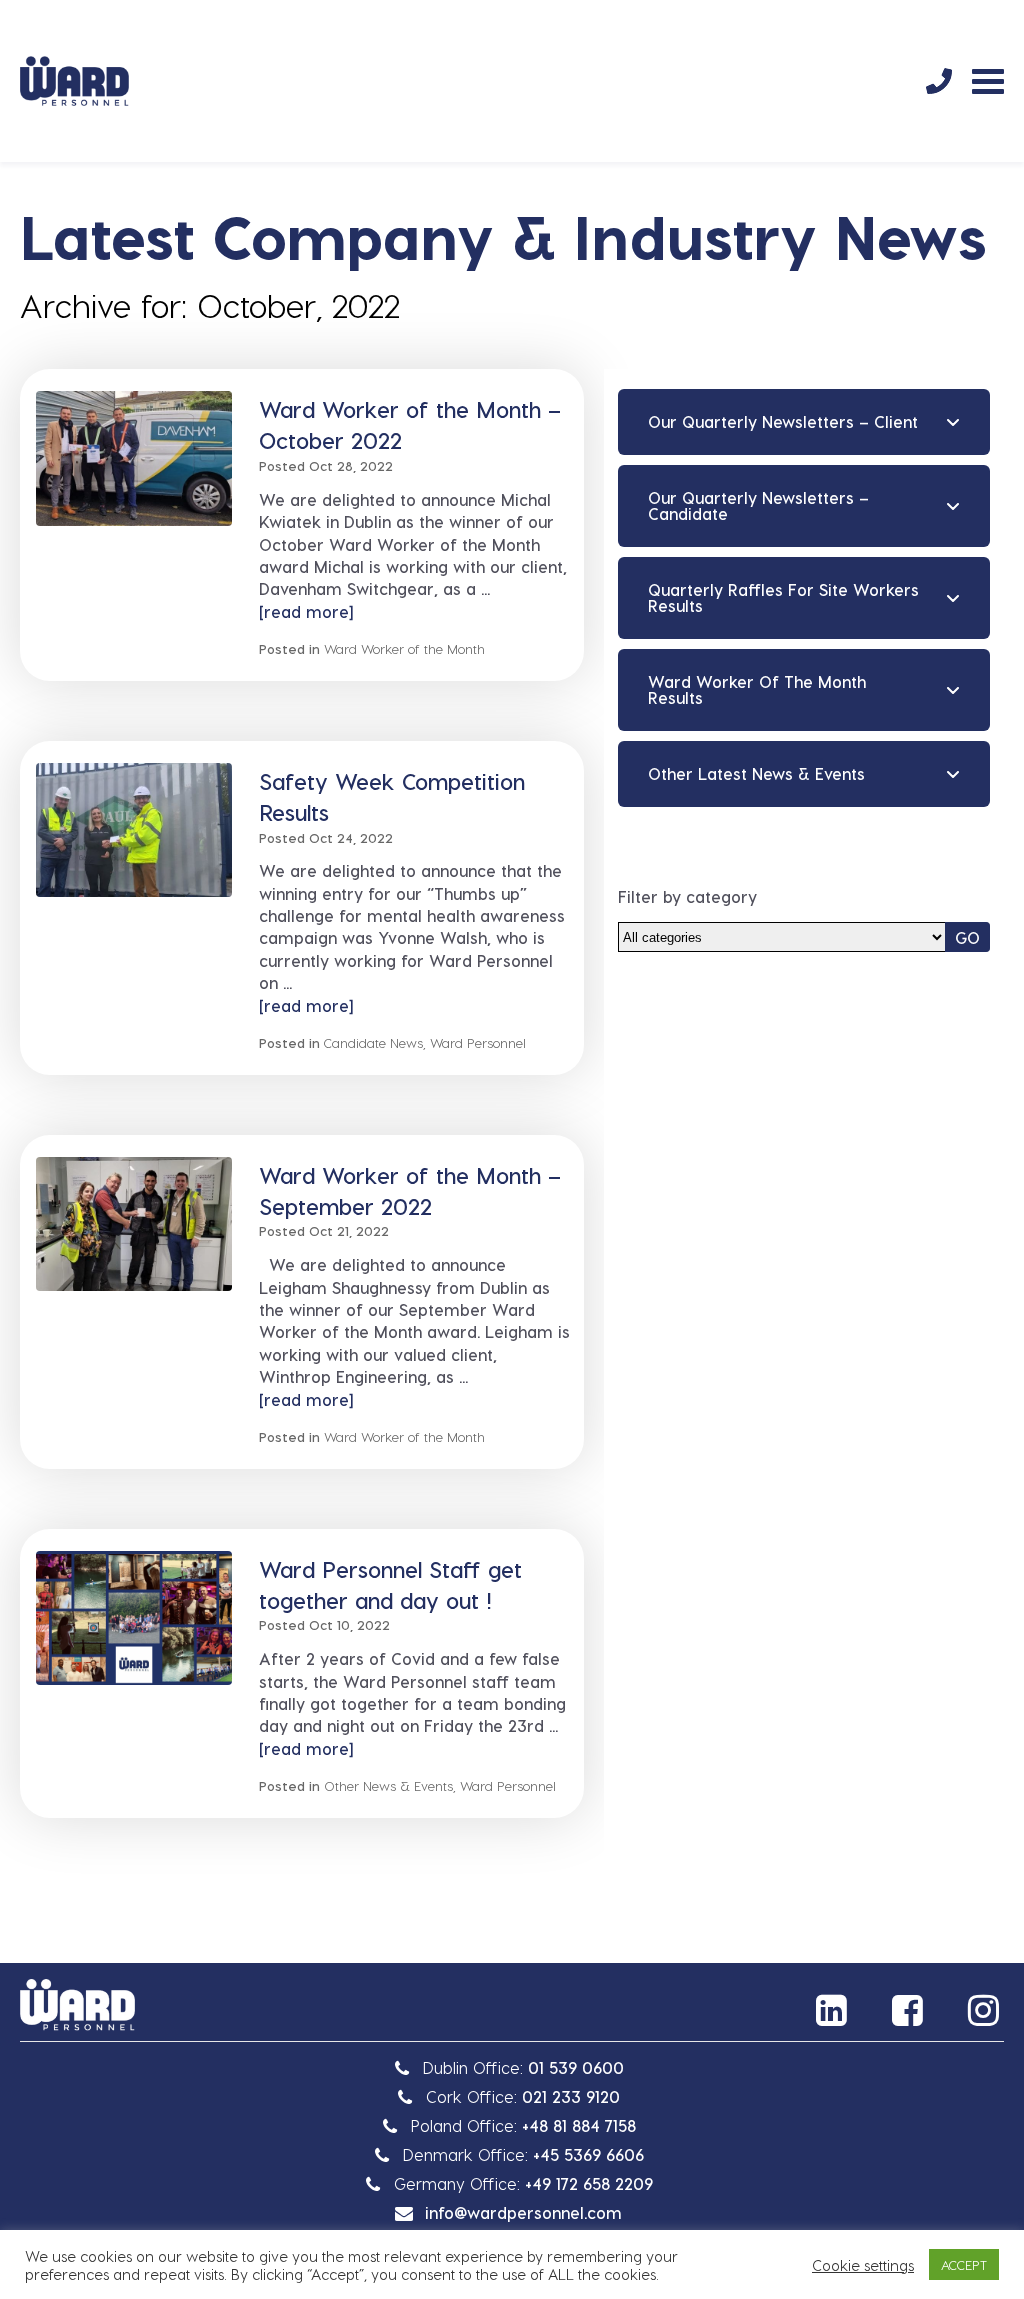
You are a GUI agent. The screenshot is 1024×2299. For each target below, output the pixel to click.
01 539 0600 (576, 2067)
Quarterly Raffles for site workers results (783, 597)
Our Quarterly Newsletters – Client (783, 421)
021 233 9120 (571, 2096)
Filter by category (687, 896)
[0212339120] (939, 81)
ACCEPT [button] (964, 2264)
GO (967, 937)
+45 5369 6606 (588, 2154)
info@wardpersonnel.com (523, 2212)
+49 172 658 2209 (589, 2183)
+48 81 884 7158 (579, 2125)
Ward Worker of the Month (404, 648)
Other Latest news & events (756, 773)
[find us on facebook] (910, 2010)
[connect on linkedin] (834, 2010)
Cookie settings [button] (863, 2265)
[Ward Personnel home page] (74, 81)
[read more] (306, 611)
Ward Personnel (478, 1042)
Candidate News (373, 1042)
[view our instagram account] (986, 2010)
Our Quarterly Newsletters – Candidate (758, 505)
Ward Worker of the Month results (757, 689)
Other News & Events (388, 1785)
